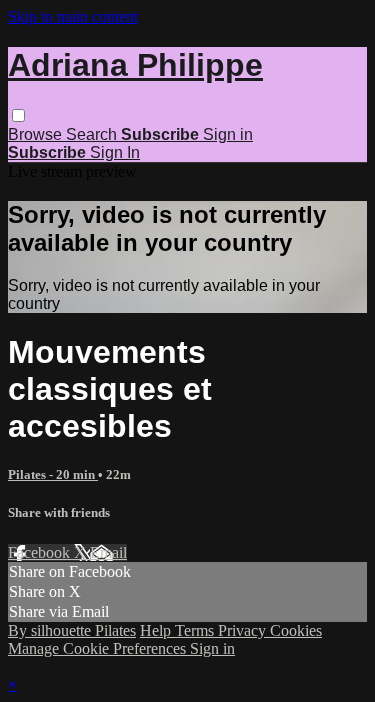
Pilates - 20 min (53, 474)
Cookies (296, 630)
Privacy (244, 630)
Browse (37, 134)
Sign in (228, 134)
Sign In (115, 152)
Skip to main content (73, 16)
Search (93, 134)
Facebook (41, 552)
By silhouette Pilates (72, 630)
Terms (196, 630)
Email (108, 552)
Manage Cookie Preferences (99, 648)
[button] (18, 115)
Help (157, 630)
